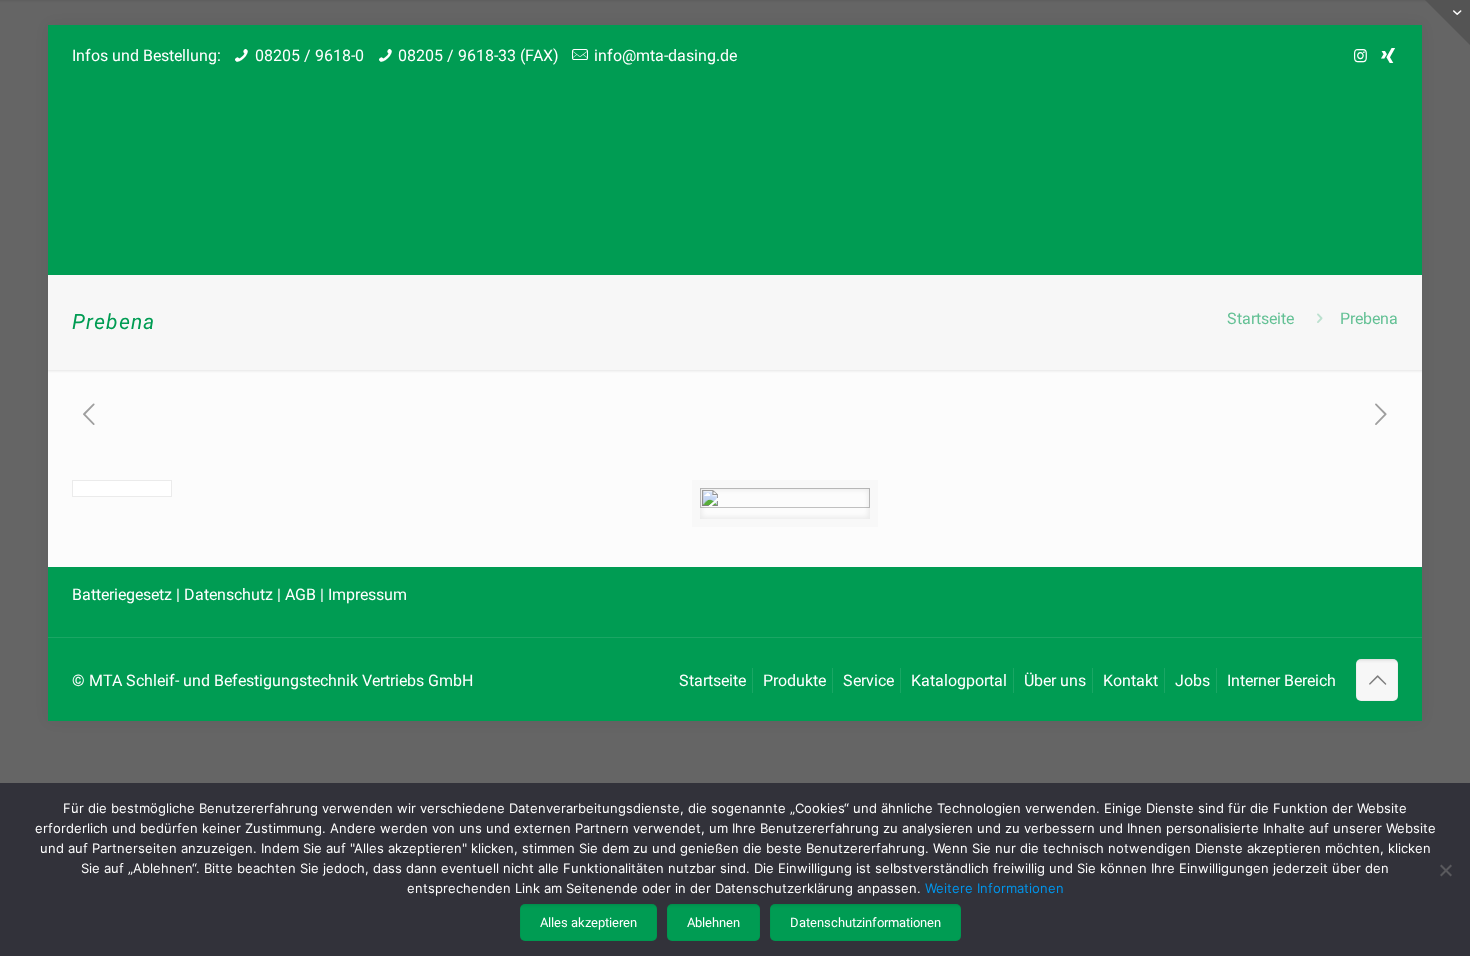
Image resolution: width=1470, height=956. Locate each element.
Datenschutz (230, 594)
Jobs (1192, 680)
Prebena (1369, 318)
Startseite (1260, 318)
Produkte (794, 680)
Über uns (1055, 680)
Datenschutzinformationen (865, 922)
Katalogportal (959, 680)
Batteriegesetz (124, 594)
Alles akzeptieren (588, 922)
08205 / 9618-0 (309, 55)
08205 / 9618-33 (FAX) (478, 55)
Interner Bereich (1281, 680)
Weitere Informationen (994, 888)
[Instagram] (1360, 56)
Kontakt (1130, 680)
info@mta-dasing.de (665, 55)
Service (868, 680)
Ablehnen (713, 922)
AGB (300, 594)
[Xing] (1387, 56)
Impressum (367, 594)
